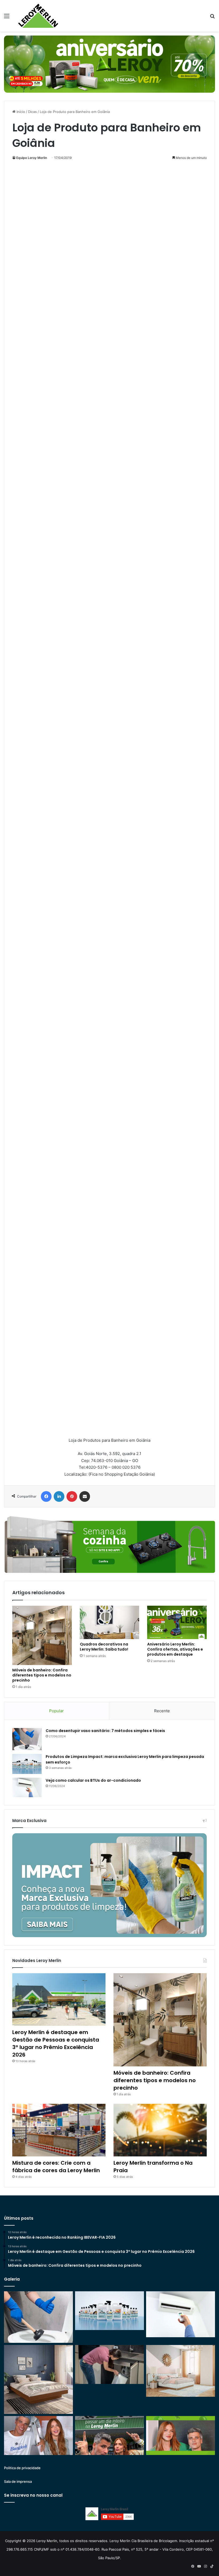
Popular (56, 1711)
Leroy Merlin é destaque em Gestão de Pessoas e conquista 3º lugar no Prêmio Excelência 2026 (56, 2043)
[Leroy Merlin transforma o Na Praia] (160, 2130)
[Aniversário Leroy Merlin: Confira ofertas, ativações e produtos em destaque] (177, 1623)
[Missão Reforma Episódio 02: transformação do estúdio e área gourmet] (181, 2436)
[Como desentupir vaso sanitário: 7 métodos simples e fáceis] (27, 1739)
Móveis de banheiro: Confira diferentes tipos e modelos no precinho (42, 1675)
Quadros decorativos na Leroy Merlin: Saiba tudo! (104, 1647)
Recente (162, 1711)
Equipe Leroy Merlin (32, 158)
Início (20, 112)
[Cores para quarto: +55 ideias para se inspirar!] (181, 2371)
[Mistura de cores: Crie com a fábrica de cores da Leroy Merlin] (59, 2130)
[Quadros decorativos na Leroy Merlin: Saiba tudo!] (110, 1623)
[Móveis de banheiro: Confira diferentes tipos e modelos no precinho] (42, 1635)
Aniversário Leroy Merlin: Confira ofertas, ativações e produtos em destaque (175, 1649)
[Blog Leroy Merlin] (38, 16)
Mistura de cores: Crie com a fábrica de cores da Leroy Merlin (56, 2167)
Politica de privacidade (22, 2468)
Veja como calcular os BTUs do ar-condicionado (93, 1780)
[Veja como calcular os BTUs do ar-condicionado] (27, 1788)
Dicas (32, 112)
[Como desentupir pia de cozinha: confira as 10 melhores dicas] (109, 2364)
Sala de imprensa (18, 2481)
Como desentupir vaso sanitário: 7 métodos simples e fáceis (105, 1731)
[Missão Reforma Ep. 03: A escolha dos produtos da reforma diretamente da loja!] (109, 2436)
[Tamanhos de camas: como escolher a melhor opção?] (38, 2379)
